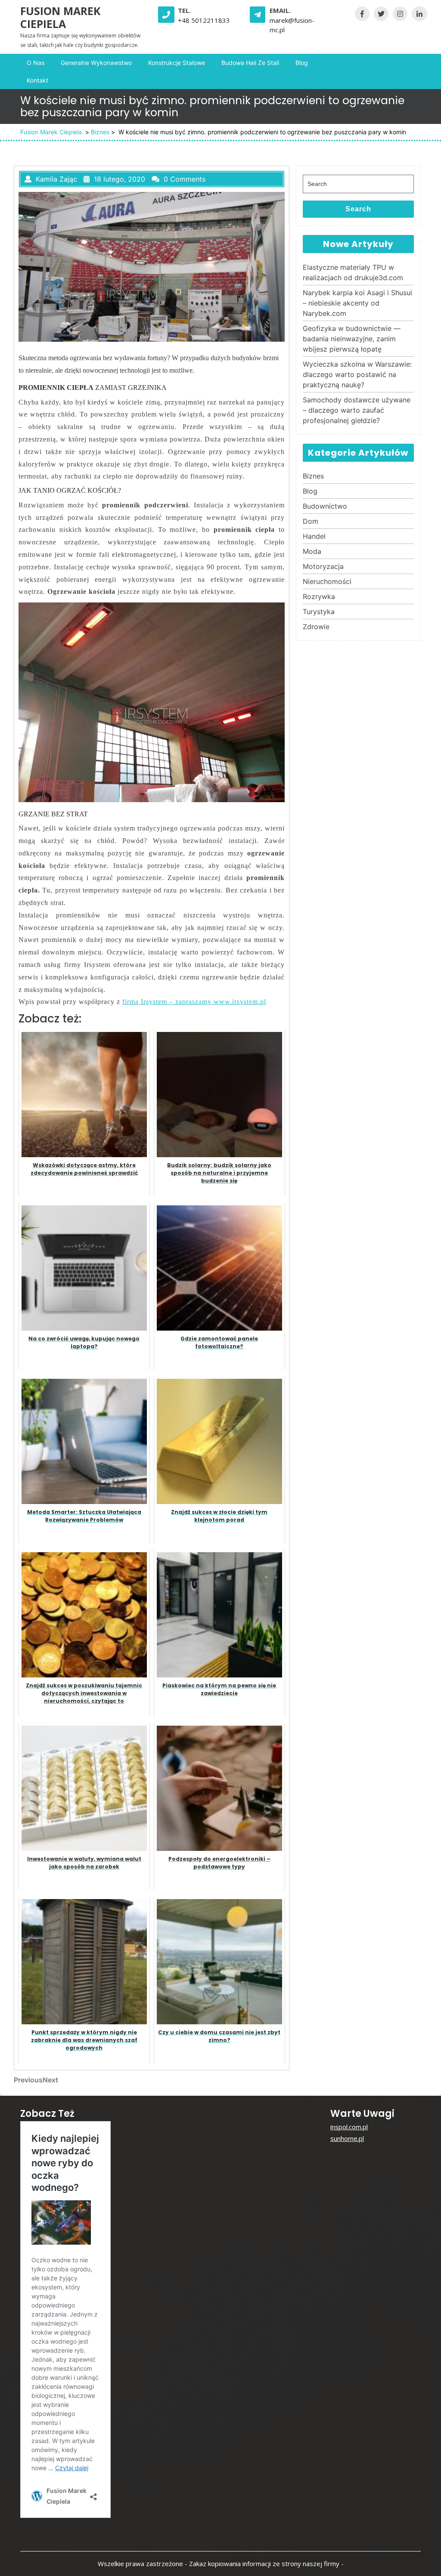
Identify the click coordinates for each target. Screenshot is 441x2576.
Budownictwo (325, 506)
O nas (36, 63)
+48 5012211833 (204, 20)
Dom (311, 521)
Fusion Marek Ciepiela (60, 17)
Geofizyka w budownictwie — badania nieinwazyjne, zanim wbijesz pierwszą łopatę (352, 339)
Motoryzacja (323, 566)
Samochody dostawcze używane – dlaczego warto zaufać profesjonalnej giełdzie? (357, 410)
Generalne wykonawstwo (96, 63)
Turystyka (319, 612)
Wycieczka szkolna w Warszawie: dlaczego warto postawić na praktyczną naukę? (357, 374)
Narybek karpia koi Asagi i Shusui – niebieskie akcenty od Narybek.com (357, 303)
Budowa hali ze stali (250, 63)
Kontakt (37, 80)
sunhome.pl (347, 2138)
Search (358, 209)
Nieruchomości (327, 581)
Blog (302, 63)
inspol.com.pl (349, 2127)
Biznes (100, 132)
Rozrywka (319, 596)
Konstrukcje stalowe (177, 63)
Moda (312, 551)
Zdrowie (316, 627)
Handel (314, 536)
